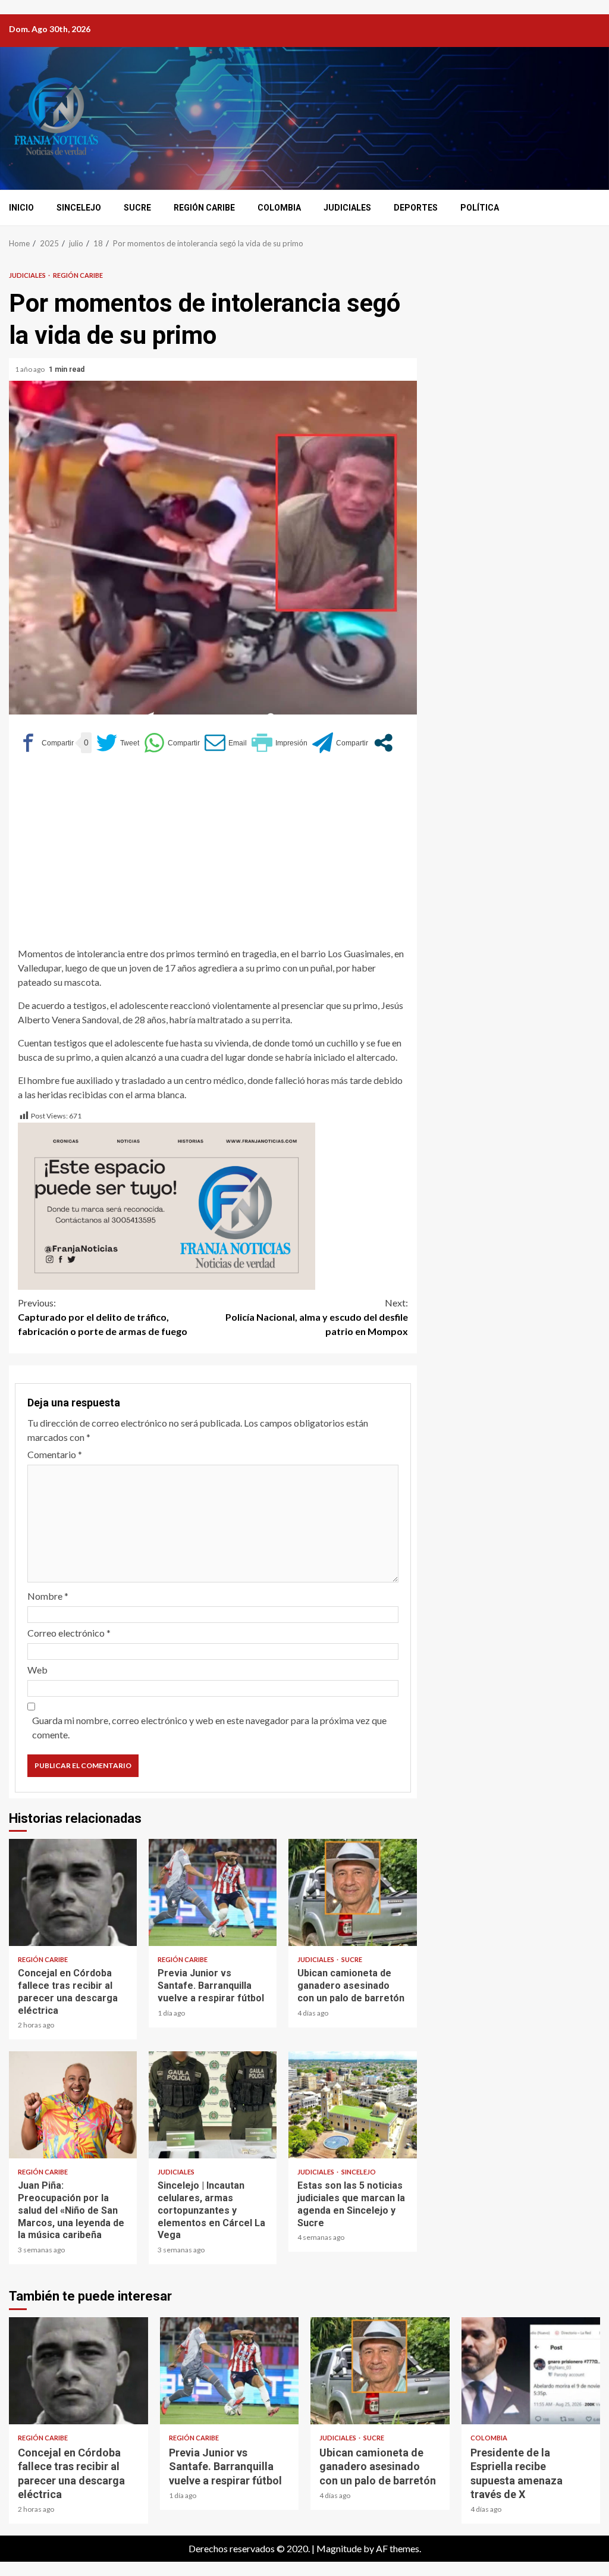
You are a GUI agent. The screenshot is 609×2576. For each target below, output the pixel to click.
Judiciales (347, 208)
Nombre (48, 1596)
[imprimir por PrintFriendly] (280, 743)
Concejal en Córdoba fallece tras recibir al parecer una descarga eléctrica (73, 1892)
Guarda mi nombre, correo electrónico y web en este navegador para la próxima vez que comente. (209, 1727)
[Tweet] (118, 743)
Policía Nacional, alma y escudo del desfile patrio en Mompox (317, 1317)
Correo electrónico (69, 1633)
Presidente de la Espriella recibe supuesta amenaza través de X (531, 2371)
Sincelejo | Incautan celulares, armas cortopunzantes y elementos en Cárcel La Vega (213, 2105)
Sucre (137, 208)
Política (480, 208)
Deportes (416, 208)
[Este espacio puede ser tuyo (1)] (167, 1205)
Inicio (21, 208)
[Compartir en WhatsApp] (172, 743)
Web (37, 1670)
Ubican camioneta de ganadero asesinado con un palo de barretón (352, 1892)
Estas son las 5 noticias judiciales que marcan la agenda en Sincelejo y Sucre (352, 2105)
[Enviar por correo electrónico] (226, 743)
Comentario (55, 1454)
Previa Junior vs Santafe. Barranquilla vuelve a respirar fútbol (213, 1892)
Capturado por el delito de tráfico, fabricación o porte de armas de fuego (103, 1317)
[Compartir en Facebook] (46, 743)
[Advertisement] (213, 854)
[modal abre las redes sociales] (383, 743)
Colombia (279, 208)
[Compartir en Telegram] (340, 743)
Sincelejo (79, 208)
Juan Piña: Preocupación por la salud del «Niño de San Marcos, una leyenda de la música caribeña (73, 2105)
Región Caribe (204, 208)
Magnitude (339, 2548)
